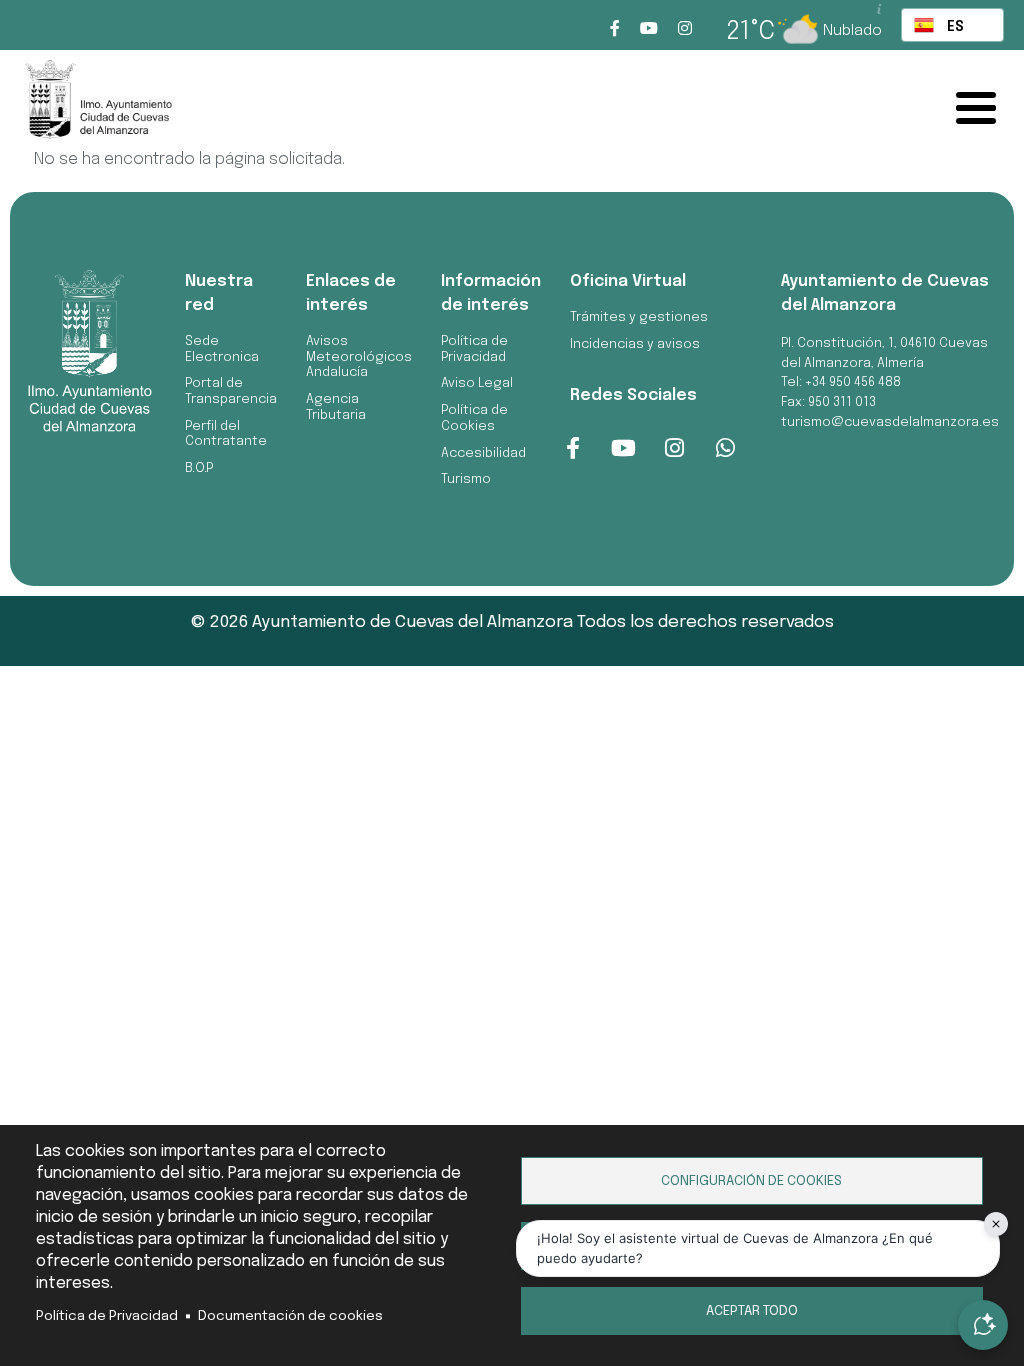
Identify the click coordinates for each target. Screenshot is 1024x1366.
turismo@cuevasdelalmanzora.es (890, 422)
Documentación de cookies (290, 1316)
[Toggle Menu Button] (981, 108)
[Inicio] (134, 104)
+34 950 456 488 (853, 382)
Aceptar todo (752, 1311)
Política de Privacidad (107, 1316)
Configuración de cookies (751, 1181)
